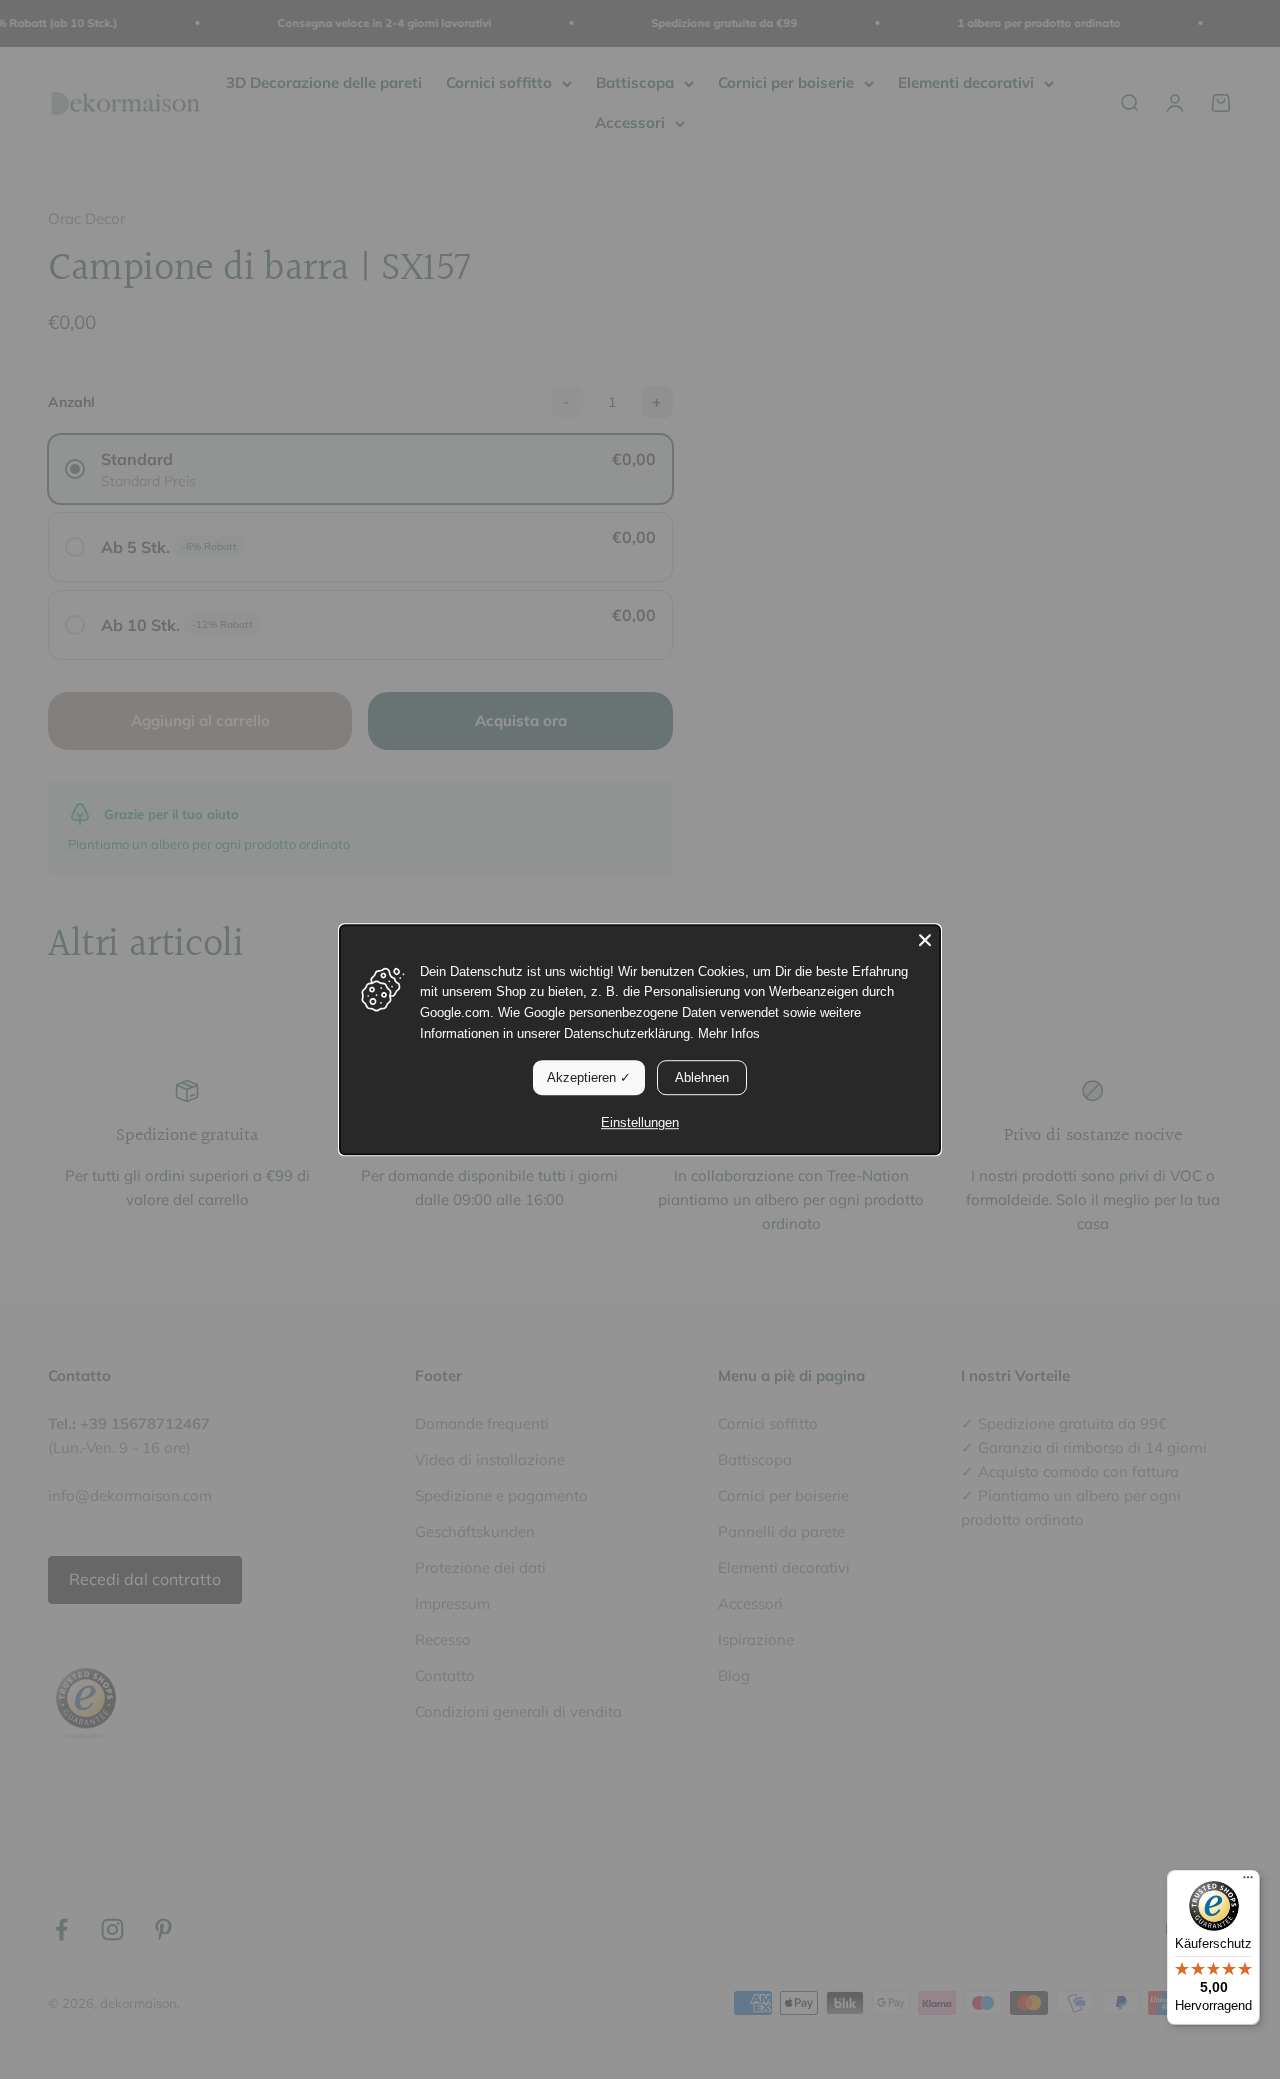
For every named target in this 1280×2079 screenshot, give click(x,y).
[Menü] (1248, 1882)
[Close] (925, 940)
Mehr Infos (729, 1033)
